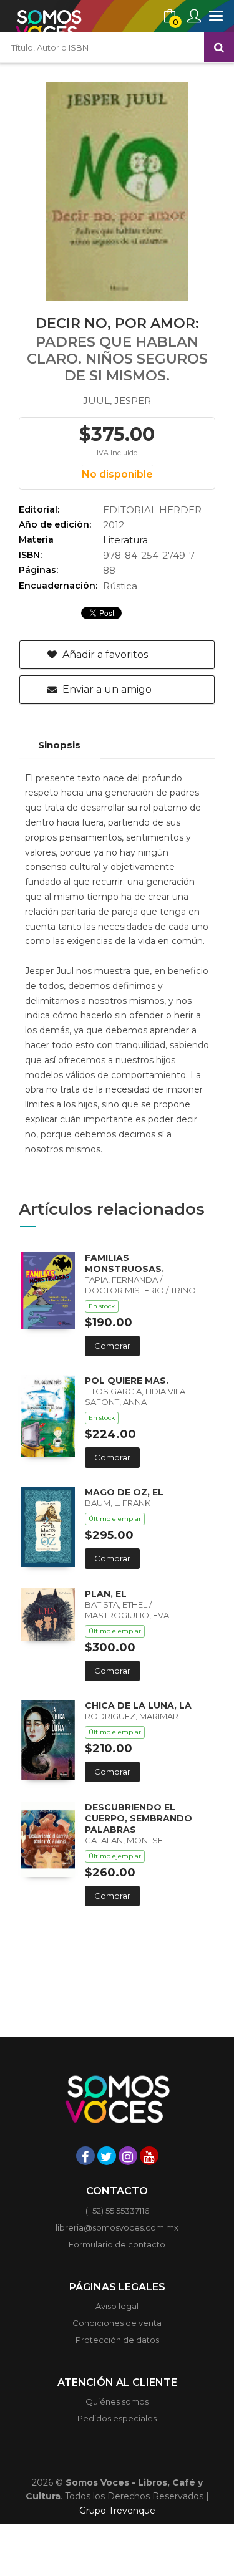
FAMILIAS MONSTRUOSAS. (124, 1263)
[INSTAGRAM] (128, 2156)
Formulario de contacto (117, 2244)
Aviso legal (117, 2306)
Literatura (125, 540)
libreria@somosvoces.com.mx (117, 2227)
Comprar (112, 1346)
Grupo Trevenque (117, 2511)
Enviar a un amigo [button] (106, 689)
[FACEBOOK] (85, 2156)
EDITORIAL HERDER (152, 510)
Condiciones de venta (117, 2323)
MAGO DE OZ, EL (124, 1492)
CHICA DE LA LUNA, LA (138, 1705)
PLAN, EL (106, 1594)
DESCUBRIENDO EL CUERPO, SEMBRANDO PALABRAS (139, 1818)
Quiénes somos (117, 2401)
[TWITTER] (107, 2156)
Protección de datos (117, 2340)
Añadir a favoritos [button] (104, 654)
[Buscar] (219, 47)
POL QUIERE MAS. (127, 1381)
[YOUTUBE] (149, 2156)
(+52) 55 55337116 (117, 2211)
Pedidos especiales (117, 2418)
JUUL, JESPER (117, 401)
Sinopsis (59, 745)
